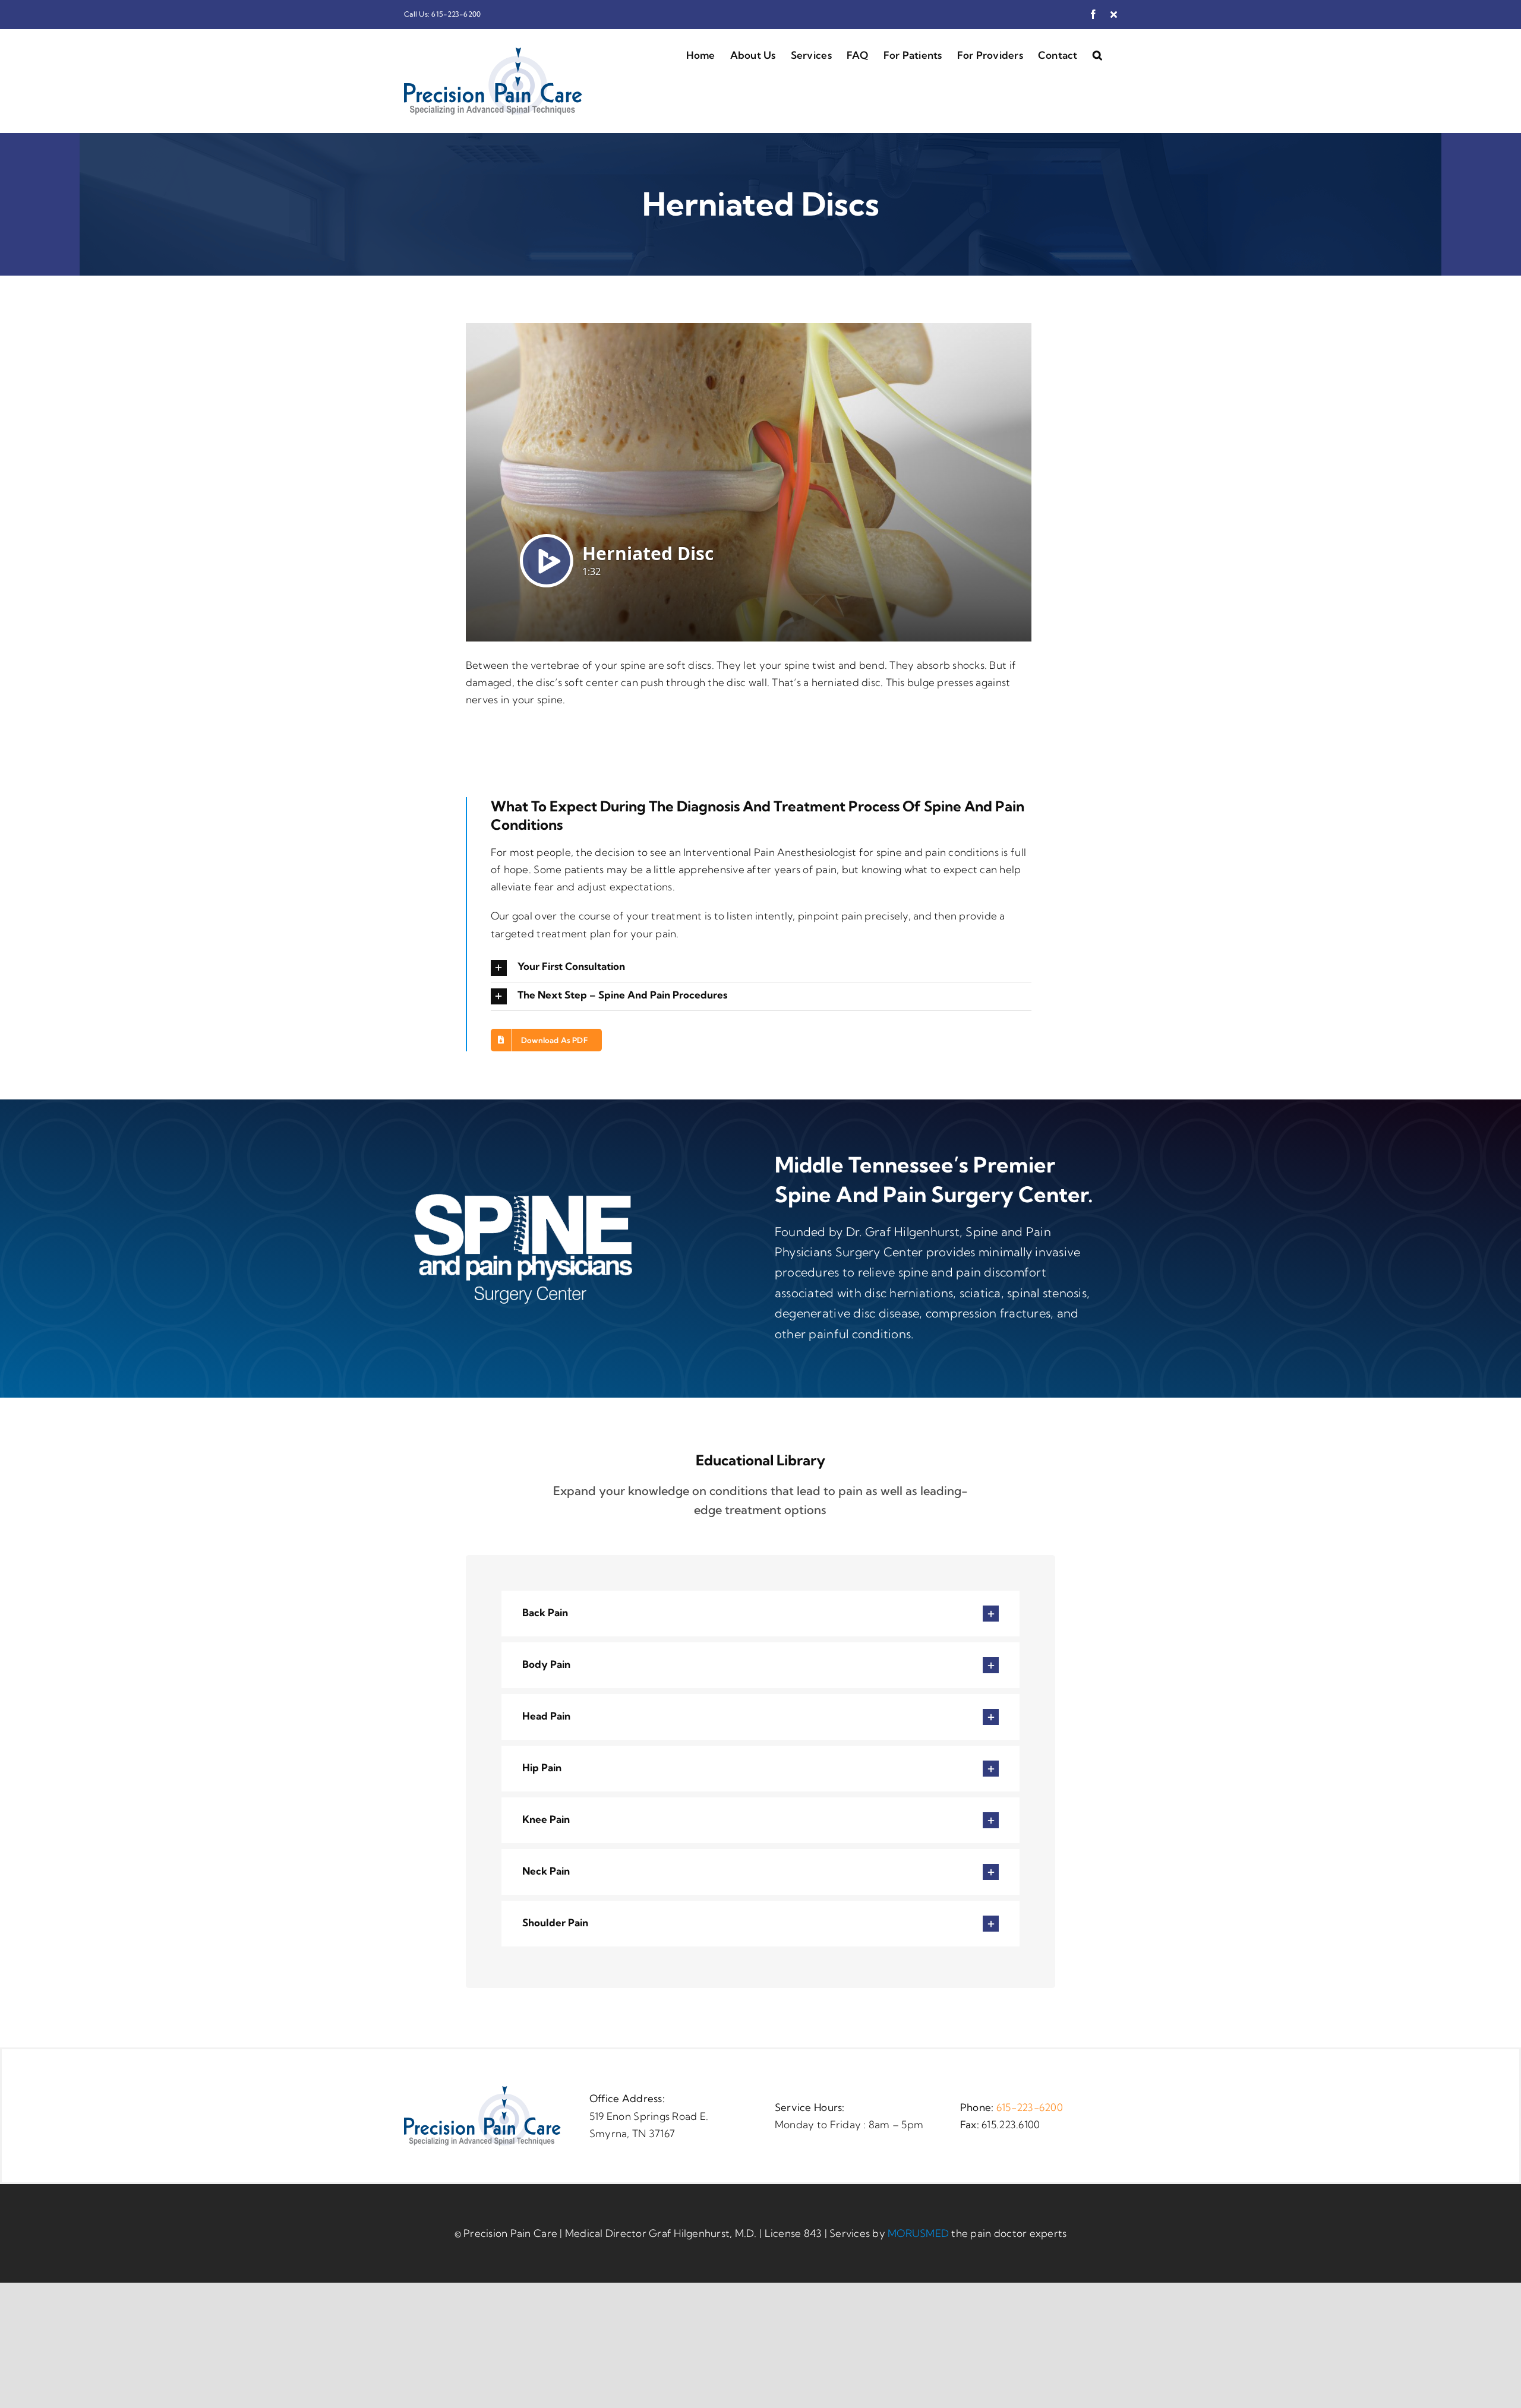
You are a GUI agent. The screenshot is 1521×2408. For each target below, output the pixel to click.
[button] (1097, 54)
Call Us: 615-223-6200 (442, 14)
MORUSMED (918, 2233)
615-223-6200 (1030, 2107)
